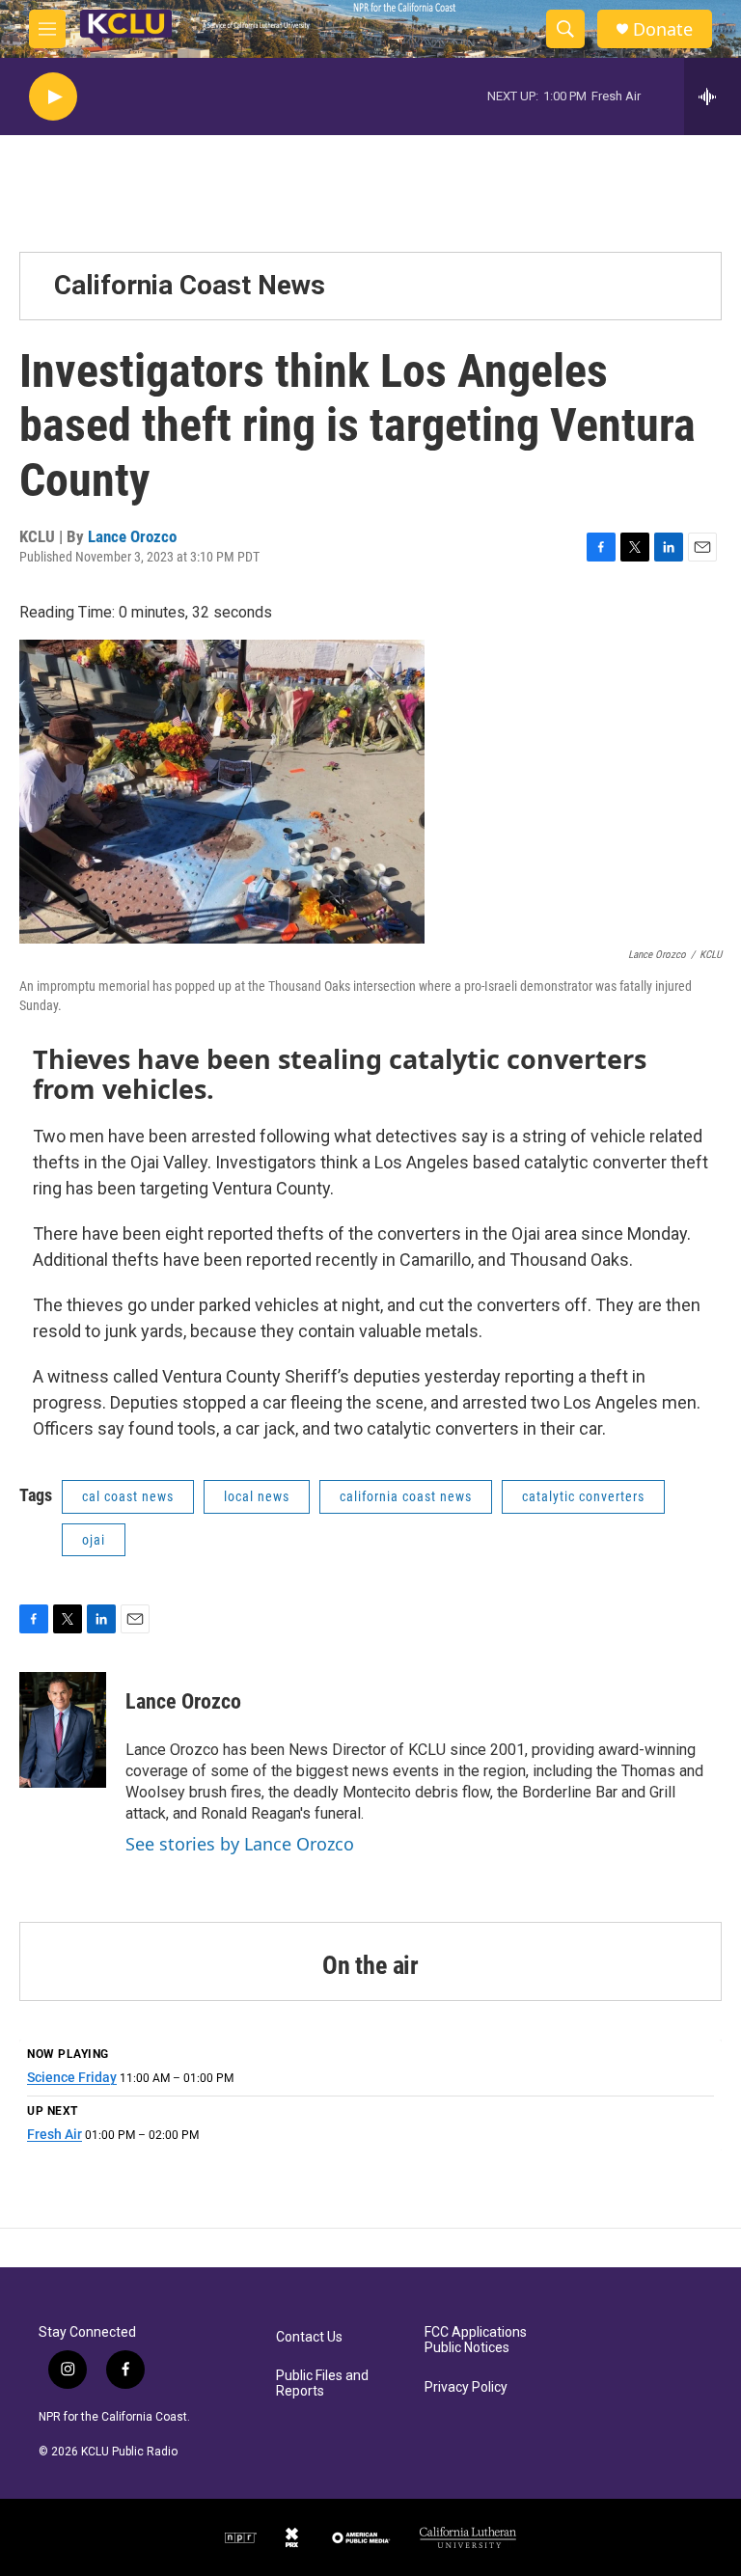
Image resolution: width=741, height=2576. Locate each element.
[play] (53, 97)
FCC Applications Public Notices (476, 2340)
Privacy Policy (466, 2387)
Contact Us (309, 2337)
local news (257, 1496)
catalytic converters (583, 1496)
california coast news (406, 1496)
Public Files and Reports (322, 2384)
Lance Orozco (132, 536)
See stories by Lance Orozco (240, 1844)
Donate (663, 29)
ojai (94, 1540)
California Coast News (190, 285)
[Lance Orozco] (63, 1730)
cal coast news (128, 1496)
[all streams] (713, 96)
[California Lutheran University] (468, 2537)
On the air (370, 1965)
